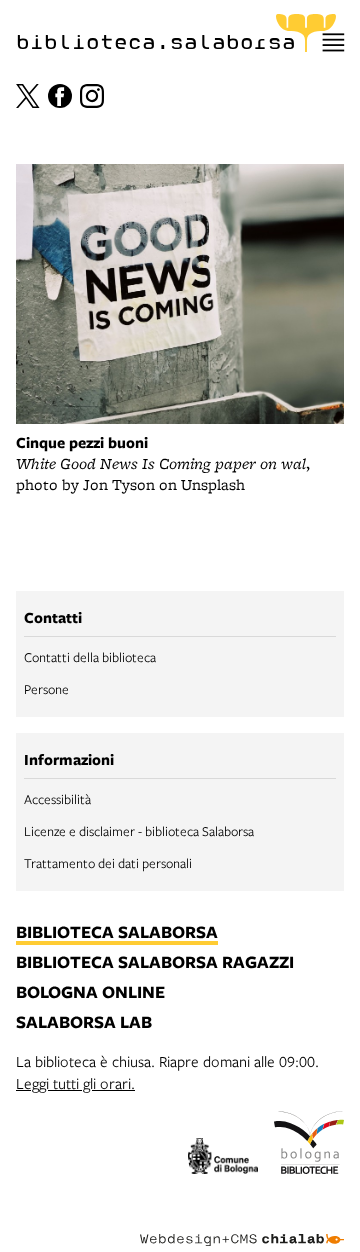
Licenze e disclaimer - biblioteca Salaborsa (139, 831)
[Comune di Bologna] (223, 1158)
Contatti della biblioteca (90, 657)
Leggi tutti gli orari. (75, 1083)
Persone (46, 689)
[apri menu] (333, 42)
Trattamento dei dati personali (108, 863)
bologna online (90, 993)
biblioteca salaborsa (117, 933)
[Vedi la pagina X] (28, 96)
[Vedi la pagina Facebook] (60, 96)
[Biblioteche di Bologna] (309, 1145)
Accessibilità (57, 799)
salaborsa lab (84, 1023)
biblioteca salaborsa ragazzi (155, 963)
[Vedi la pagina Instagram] (92, 96)
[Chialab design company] (242, 1224)
